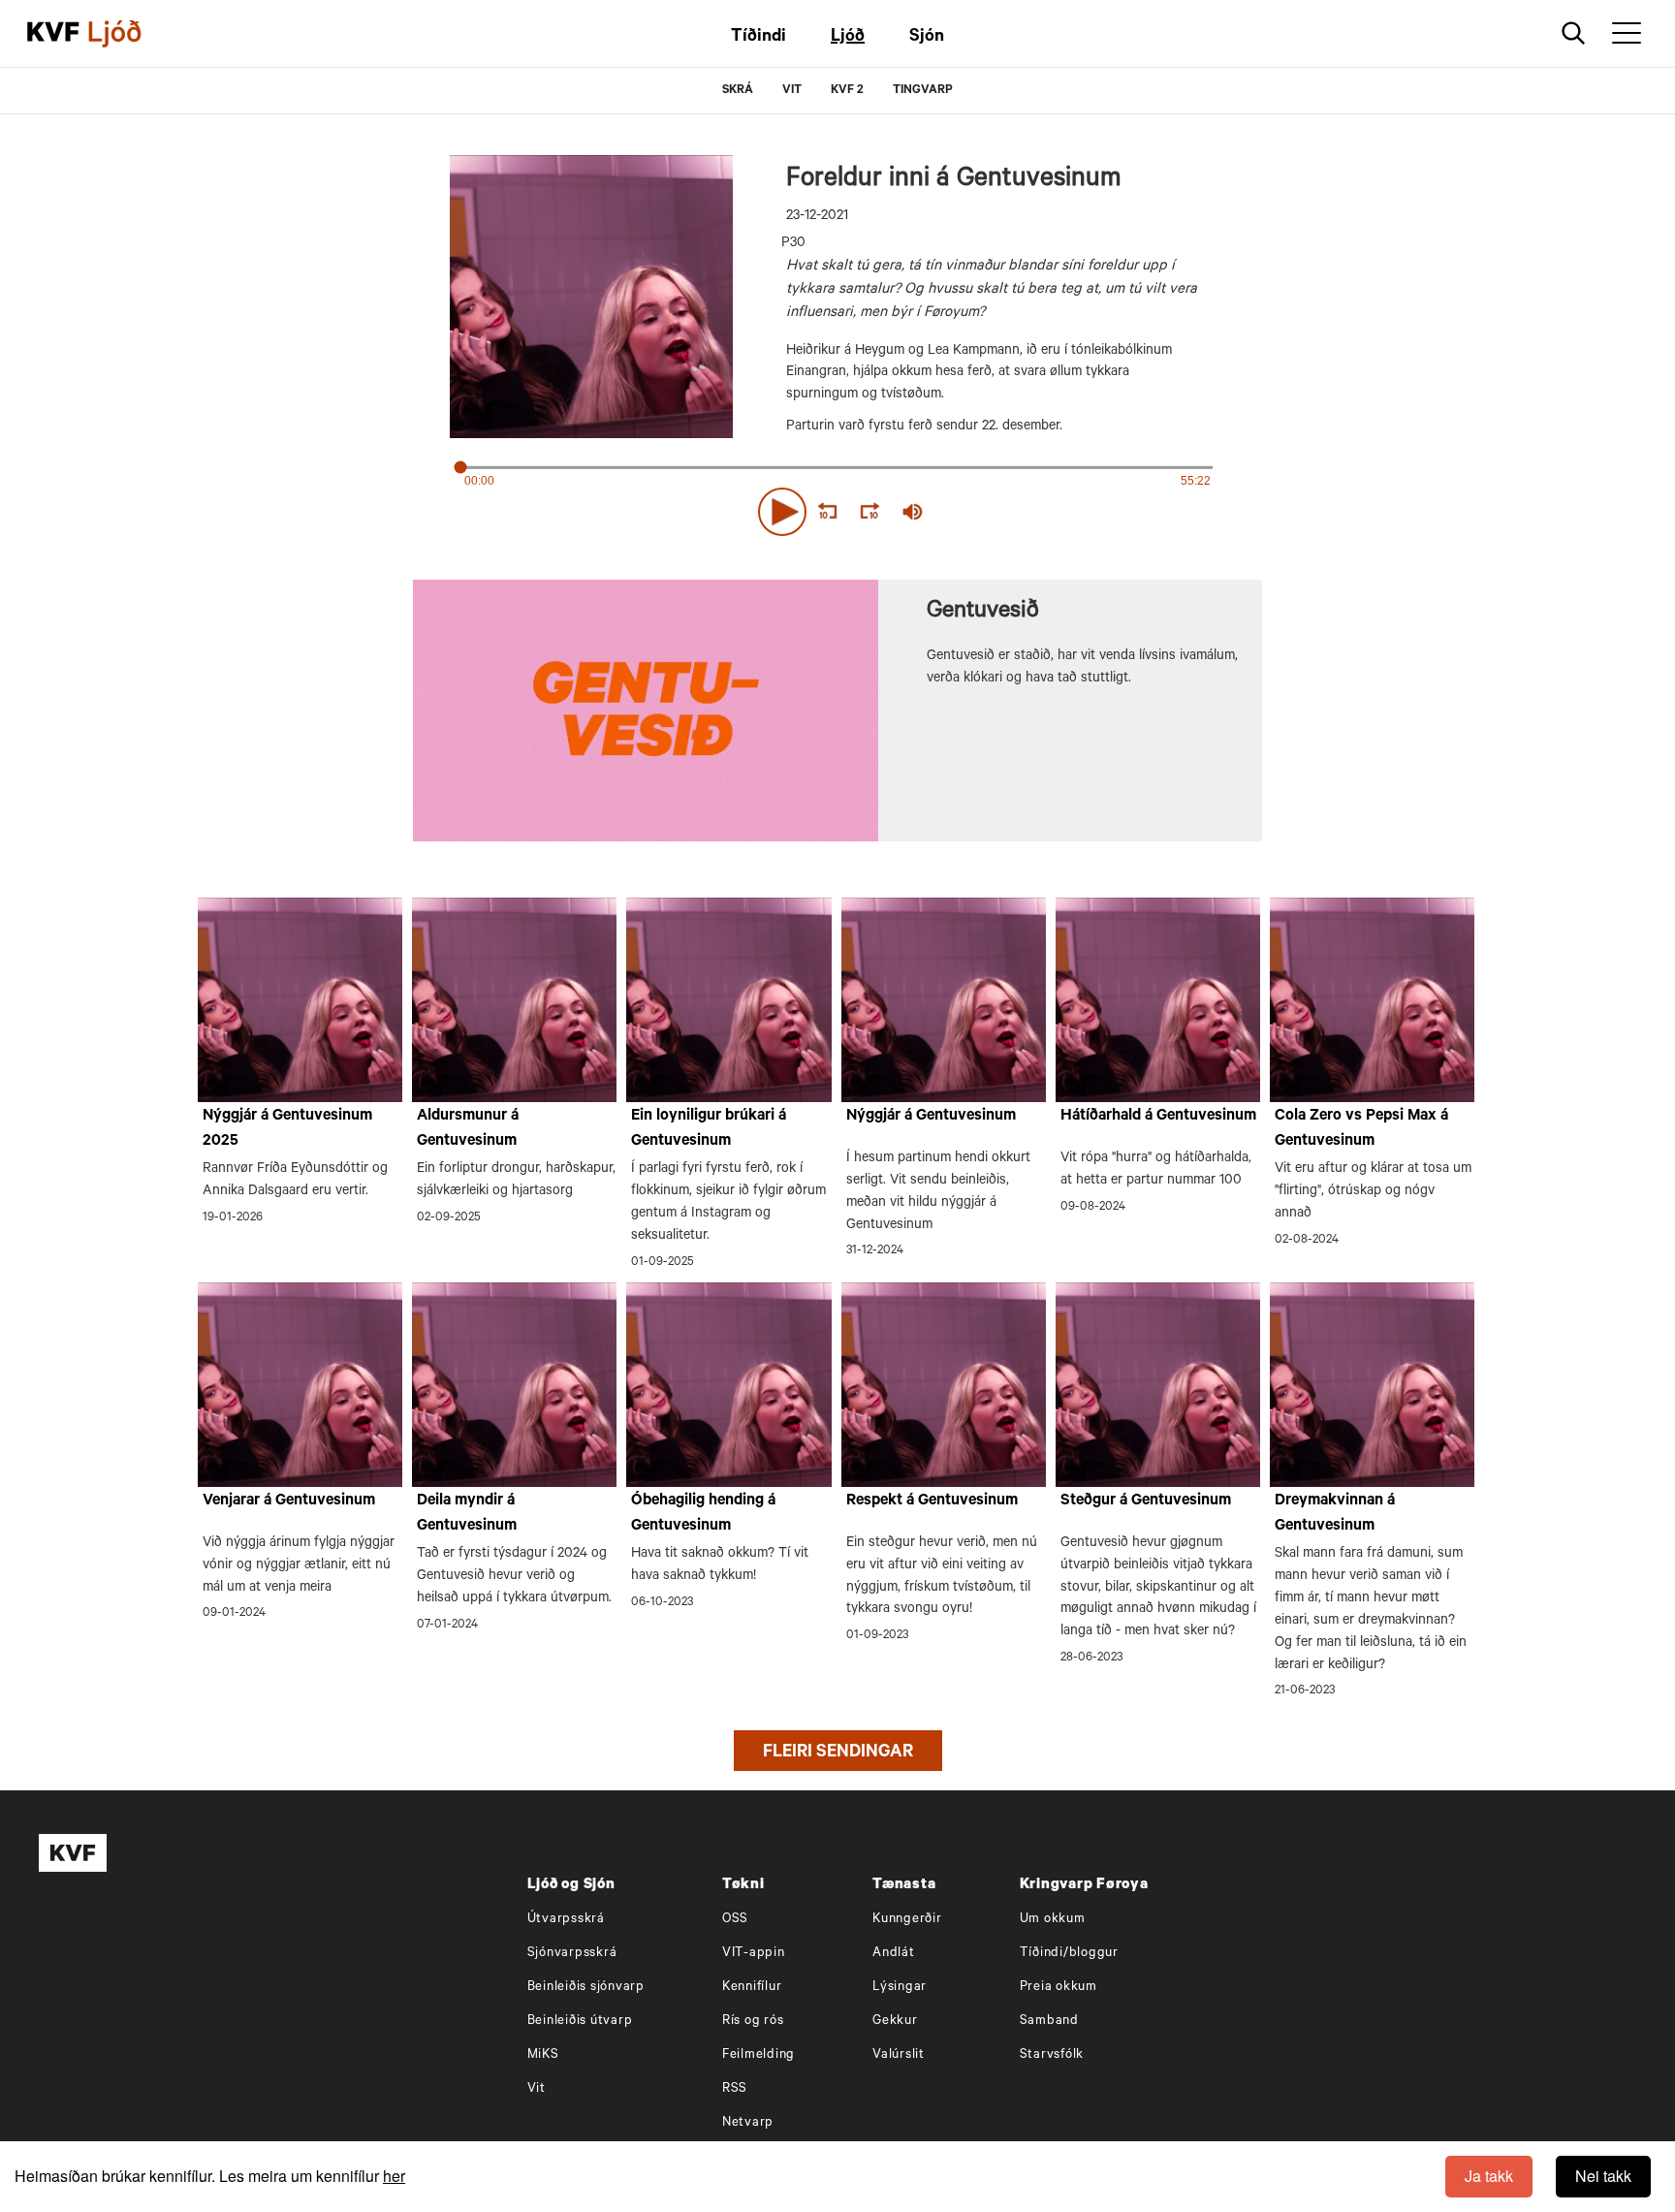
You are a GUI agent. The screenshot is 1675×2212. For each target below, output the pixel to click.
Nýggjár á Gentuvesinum (931, 1117)
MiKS (543, 2055)
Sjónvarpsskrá (572, 1954)
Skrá (738, 91)
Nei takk (1603, 2176)
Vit (537, 2089)
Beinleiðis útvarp (580, 2022)
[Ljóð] (131, 34)
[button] (782, 512)
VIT (792, 91)
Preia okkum (1059, 1988)
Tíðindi (758, 38)
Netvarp (748, 2123)
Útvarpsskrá (566, 1920)
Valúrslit (899, 2055)
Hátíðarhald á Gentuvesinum (1158, 1117)
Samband (1049, 2022)
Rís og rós (753, 2022)
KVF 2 (847, 91)
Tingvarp (923, 91)
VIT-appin (754, 1954)
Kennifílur (752, 1988)
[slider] (1002, 511)
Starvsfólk (1052, 2055)
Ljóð (848, 38)
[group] (913, 512)
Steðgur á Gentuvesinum (1146, 1501)
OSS (735, 1920)
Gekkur (895, 2022)
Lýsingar (900, 1988)
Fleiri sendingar (838, 1754)
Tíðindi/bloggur (1069, 1954)
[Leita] (1574, 33)
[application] (837, 508)
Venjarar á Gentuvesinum (289, 1501)
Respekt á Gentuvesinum (932, 1501)
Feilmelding (758, 2055)
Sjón (927, 38)
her (394, 2176)
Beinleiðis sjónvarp (586, 1988)
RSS (735, 2089)
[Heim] (53, 34)
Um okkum (1053, 1920)
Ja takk (1489, 2176)
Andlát (894, 1954)
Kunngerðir (907, 1920)
